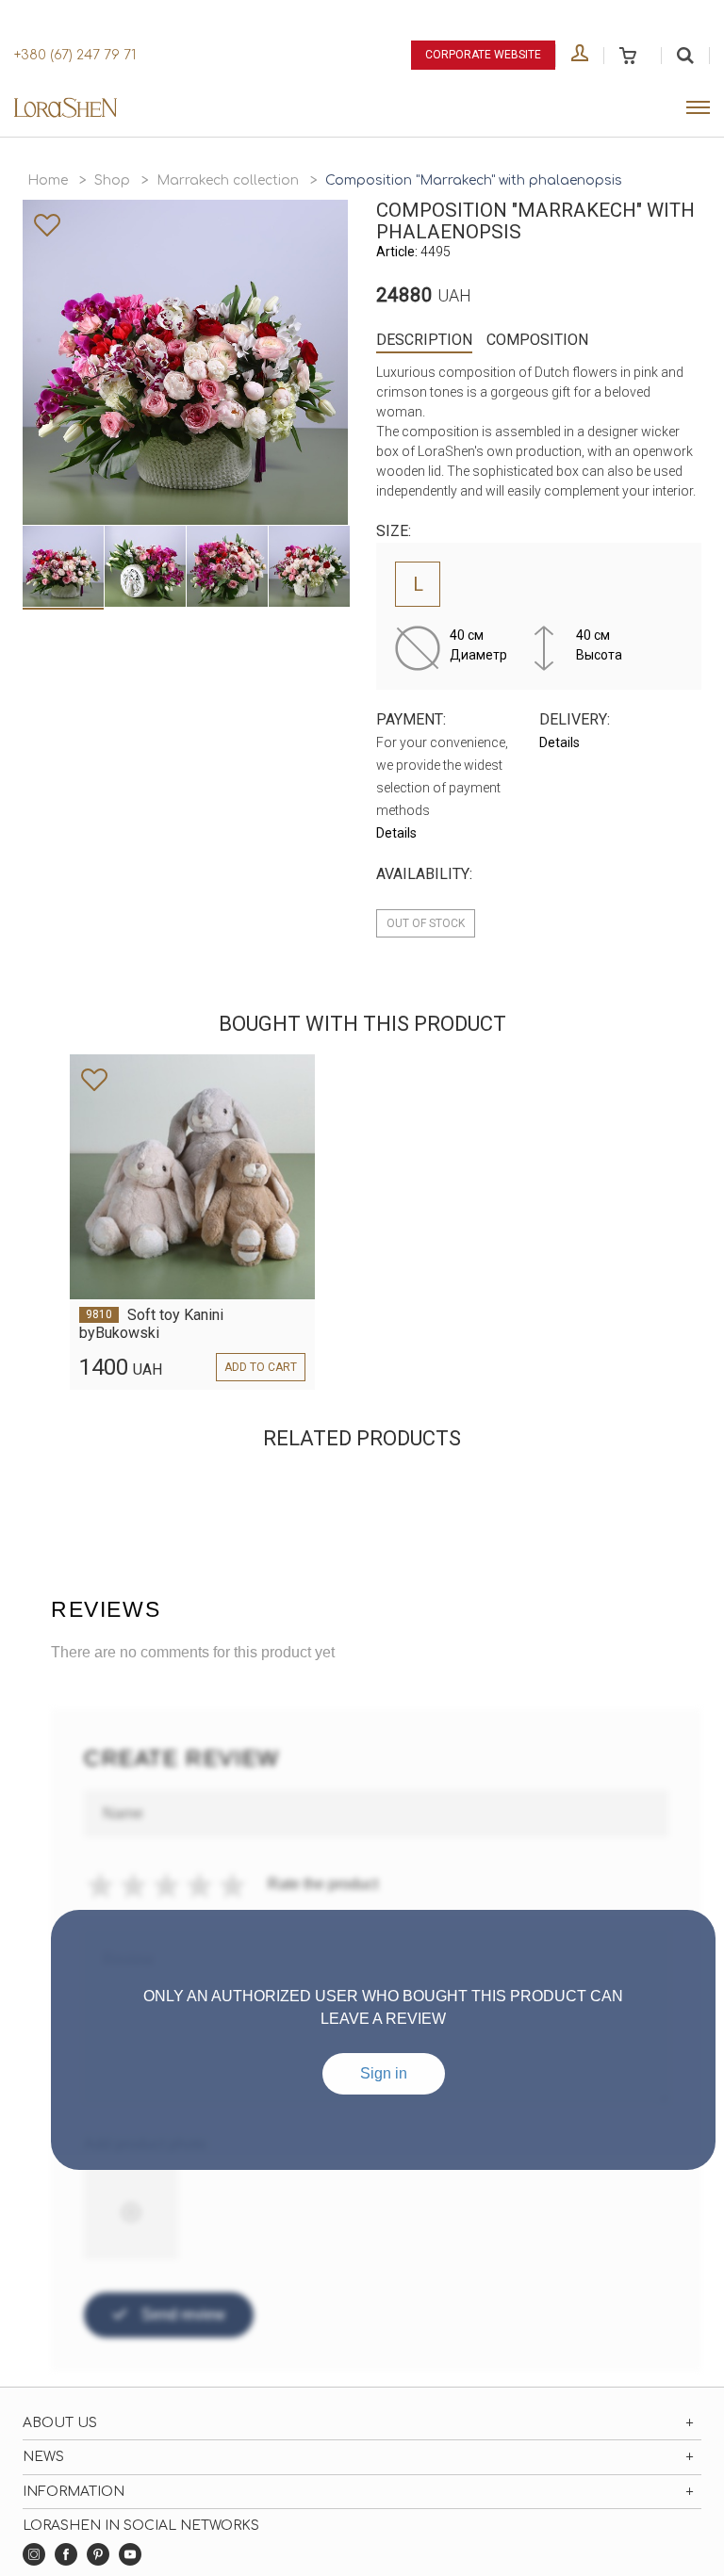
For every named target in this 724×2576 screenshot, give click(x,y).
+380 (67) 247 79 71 (75, 55)
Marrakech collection (228, 180)
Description (424, 340)
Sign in (384, 2073)
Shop (112, 180)
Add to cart (261, 1367)
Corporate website (483, 55)
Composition (537, 340)
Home (48, 180)
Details (396, 833)
